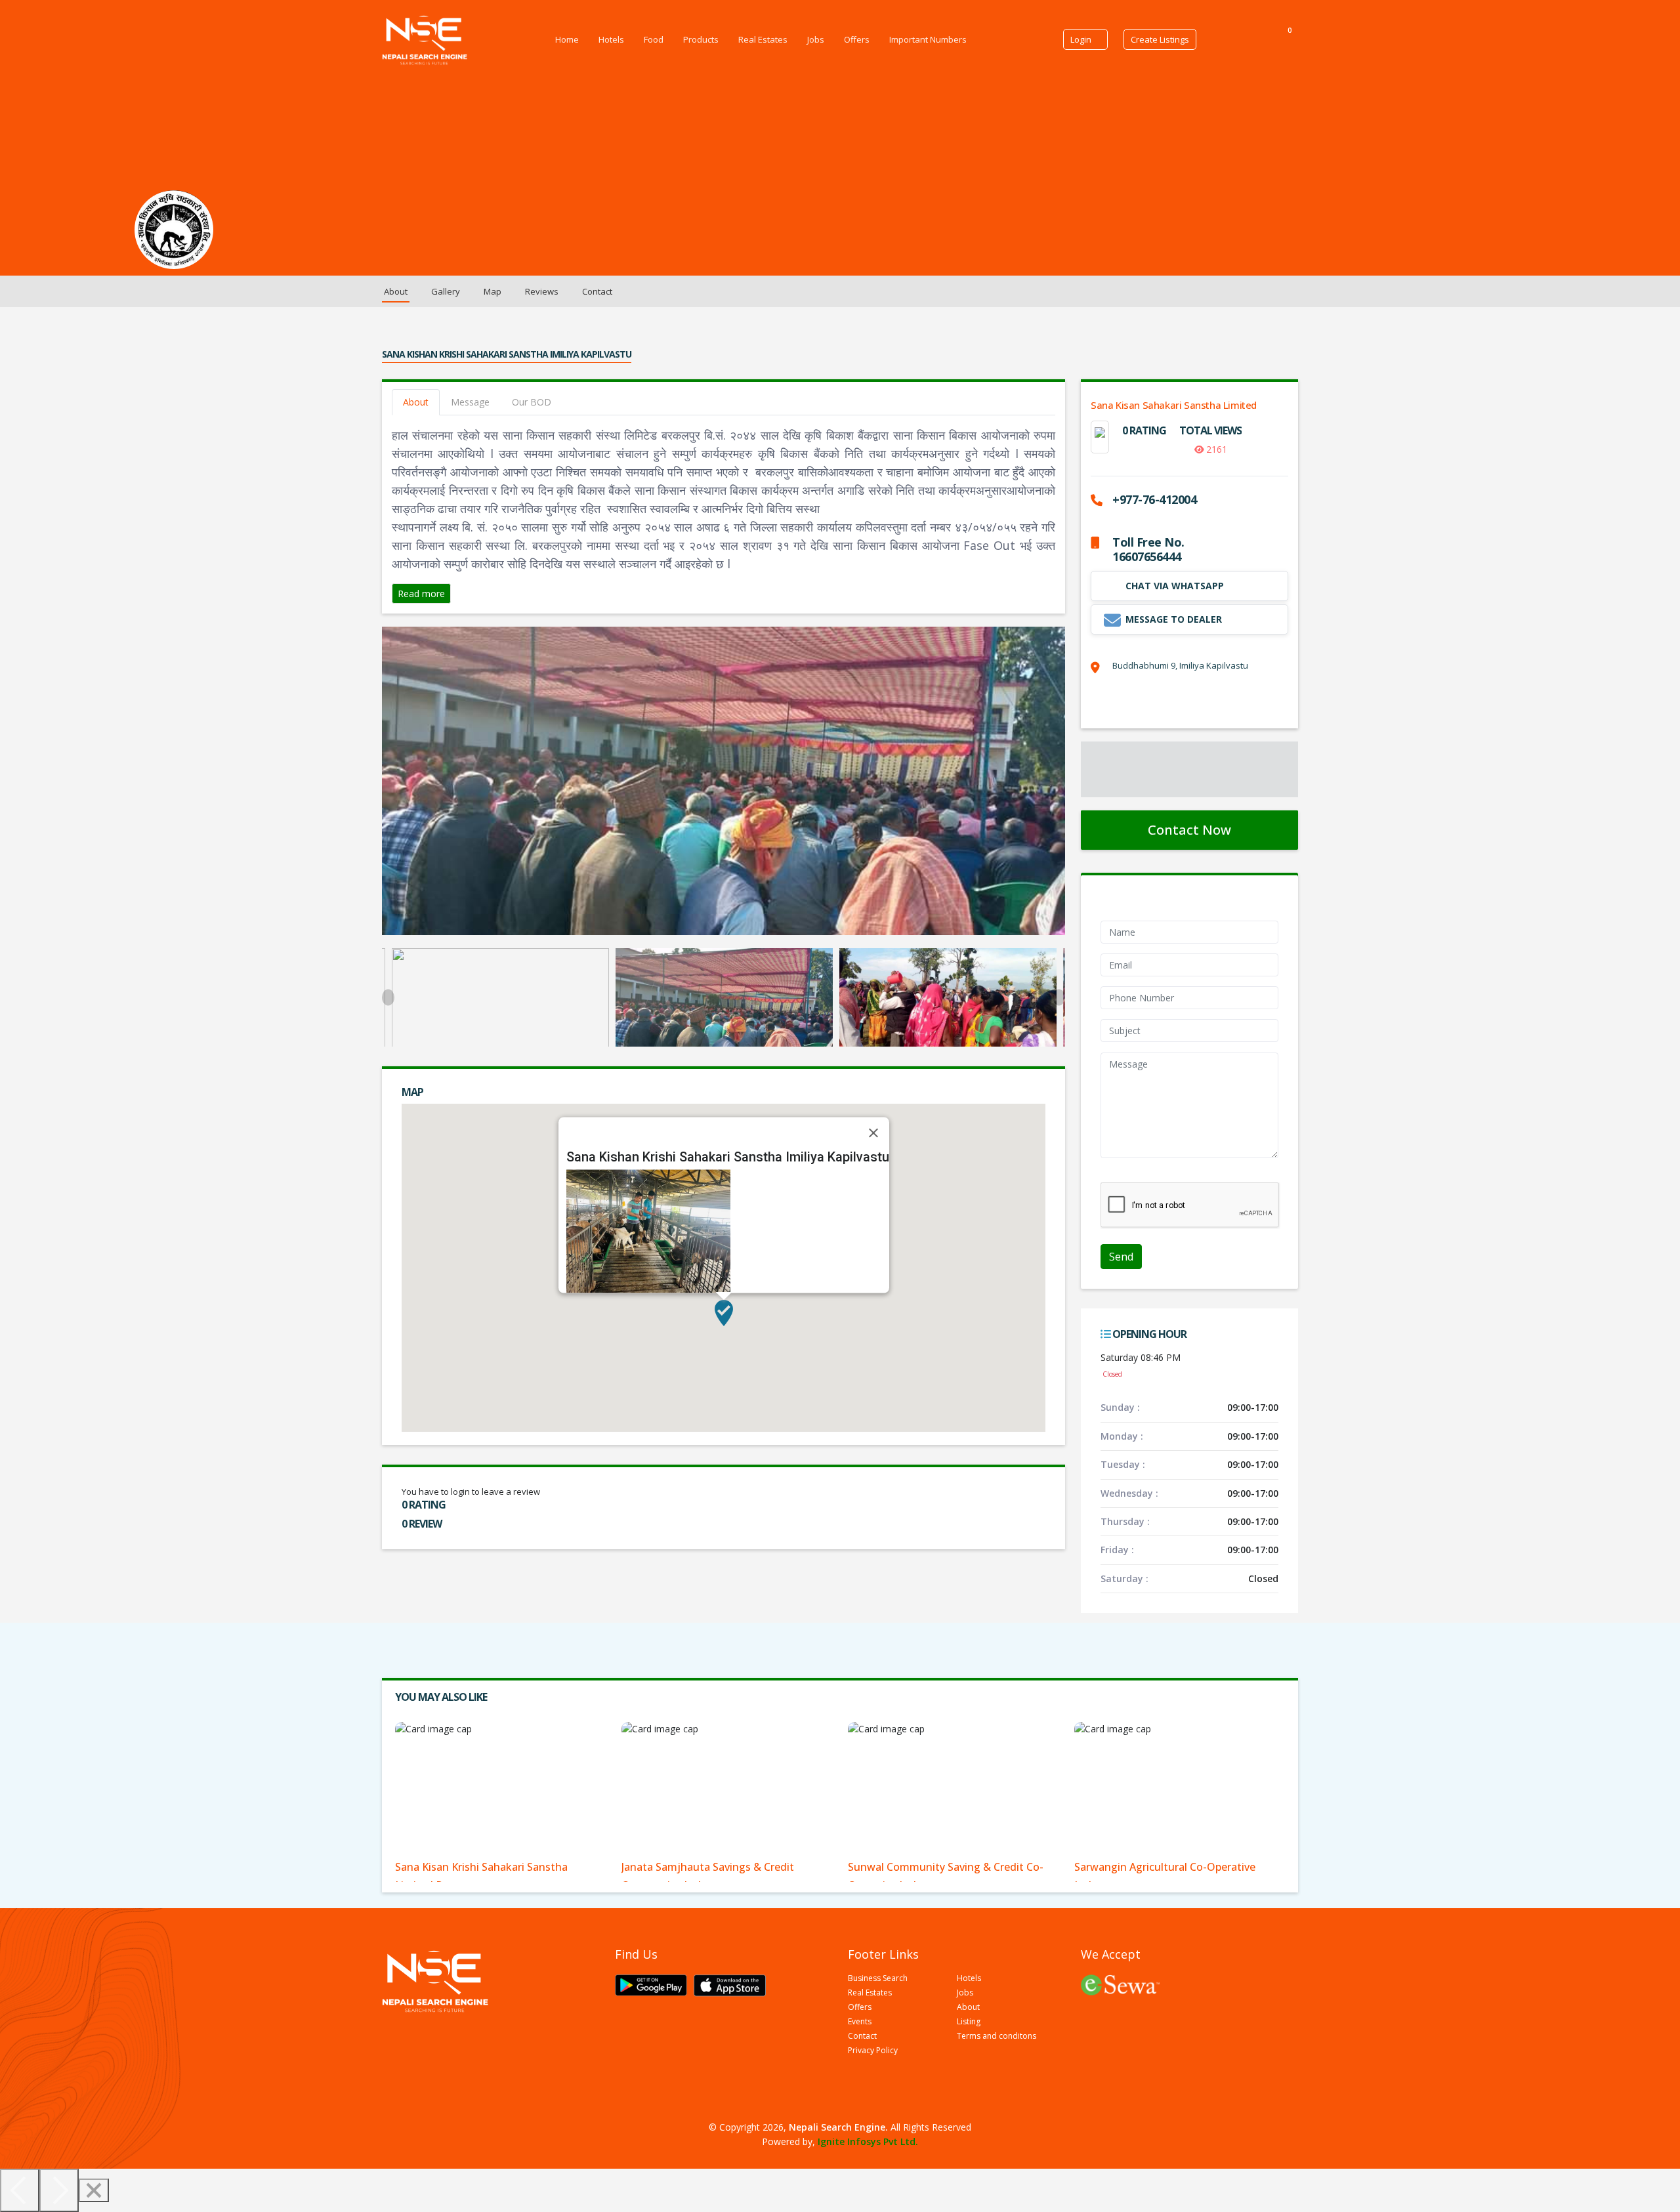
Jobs (816, 39)
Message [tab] (470, 402)
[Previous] (20, 2190)
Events (860, 2022)
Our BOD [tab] (532, 402)
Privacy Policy (873, 2051)
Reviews (542, 291)
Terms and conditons (997, 2036)
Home (567, 39)
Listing (969, 2022)
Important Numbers (928, 39)
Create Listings (1160, 39)
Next (1059, 998)
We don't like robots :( (1147, 1175)
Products (701, 39)
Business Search (878, 1978)
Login (1081, 39)
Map (493, 291)
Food (654, 39)
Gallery (446, 291)
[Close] (873, 1133)
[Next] (59, 2190)
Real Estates (763, 39)
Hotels (611, 39)
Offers (857, 39)
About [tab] (416, 402)
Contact (597, 291)
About (396, 291)
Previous (388, 998)
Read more (421, 594)
